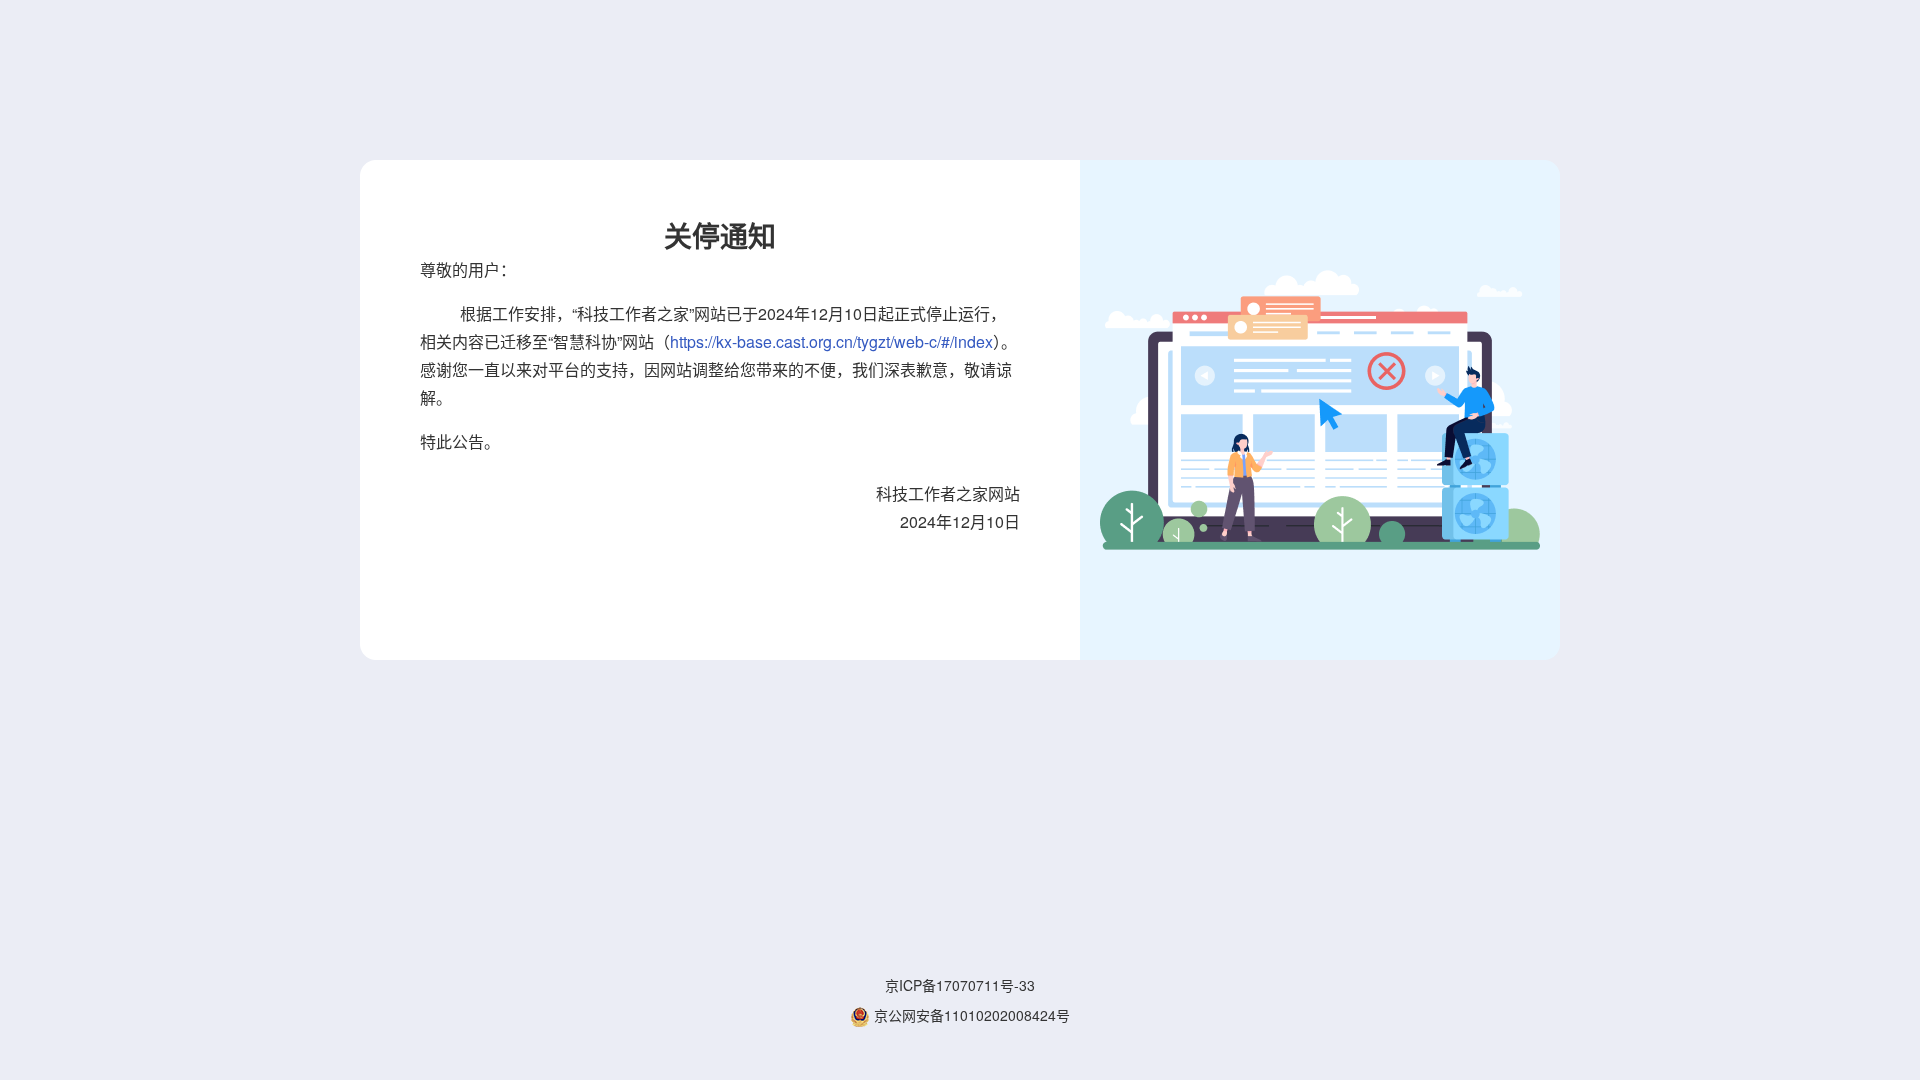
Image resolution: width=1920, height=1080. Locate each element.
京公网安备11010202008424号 (970, 1015)
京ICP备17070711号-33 (960, 985)
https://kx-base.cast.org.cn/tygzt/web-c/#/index (831, 341)
